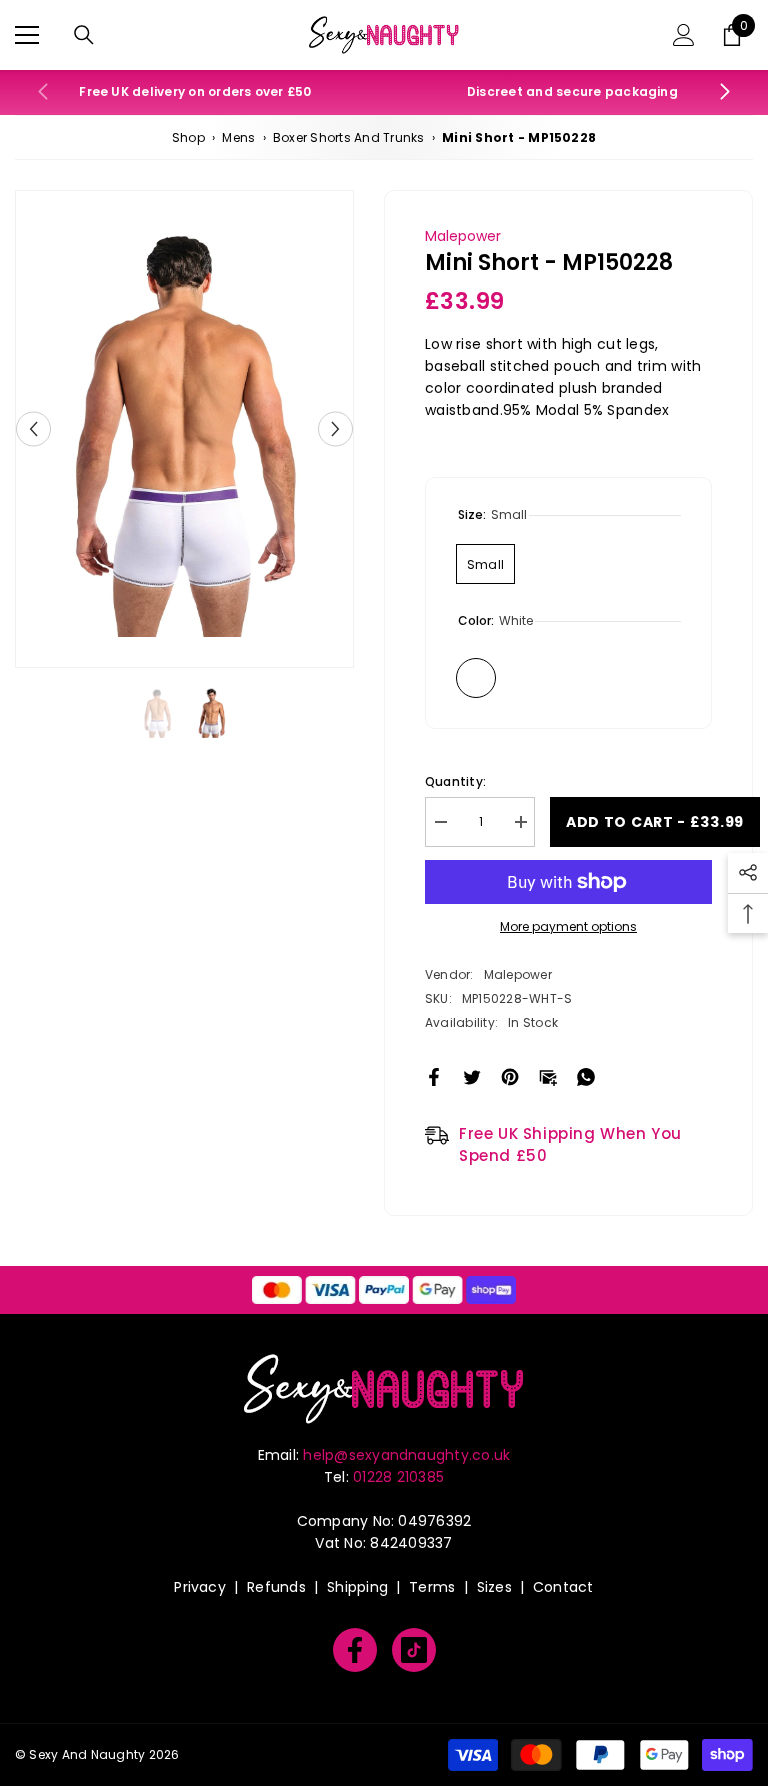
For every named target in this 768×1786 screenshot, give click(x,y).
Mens (238, 137)
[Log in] (684, 35)
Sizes (494, 1587)
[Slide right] (724, 93)
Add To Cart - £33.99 (655, 822)
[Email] (548, 1075)
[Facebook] (434, 1075)
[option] (184, 429)
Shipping (357, 1587)
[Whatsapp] (586, 1075)
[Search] (84, 35)
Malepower (463, 236)
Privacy (200, 1587)
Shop (188, 137)
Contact (563, 1587)
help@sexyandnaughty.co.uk (406, 1455)
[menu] (27, 35)
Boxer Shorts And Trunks (349, 137)
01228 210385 (398, 1477)
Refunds (276, 1587)
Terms (432, 1587)
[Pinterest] (510, 1075)
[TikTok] (414, 1650)
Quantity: (455, 781)
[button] (33, 428)
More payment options (568, 926)
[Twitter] (472, 1075)
